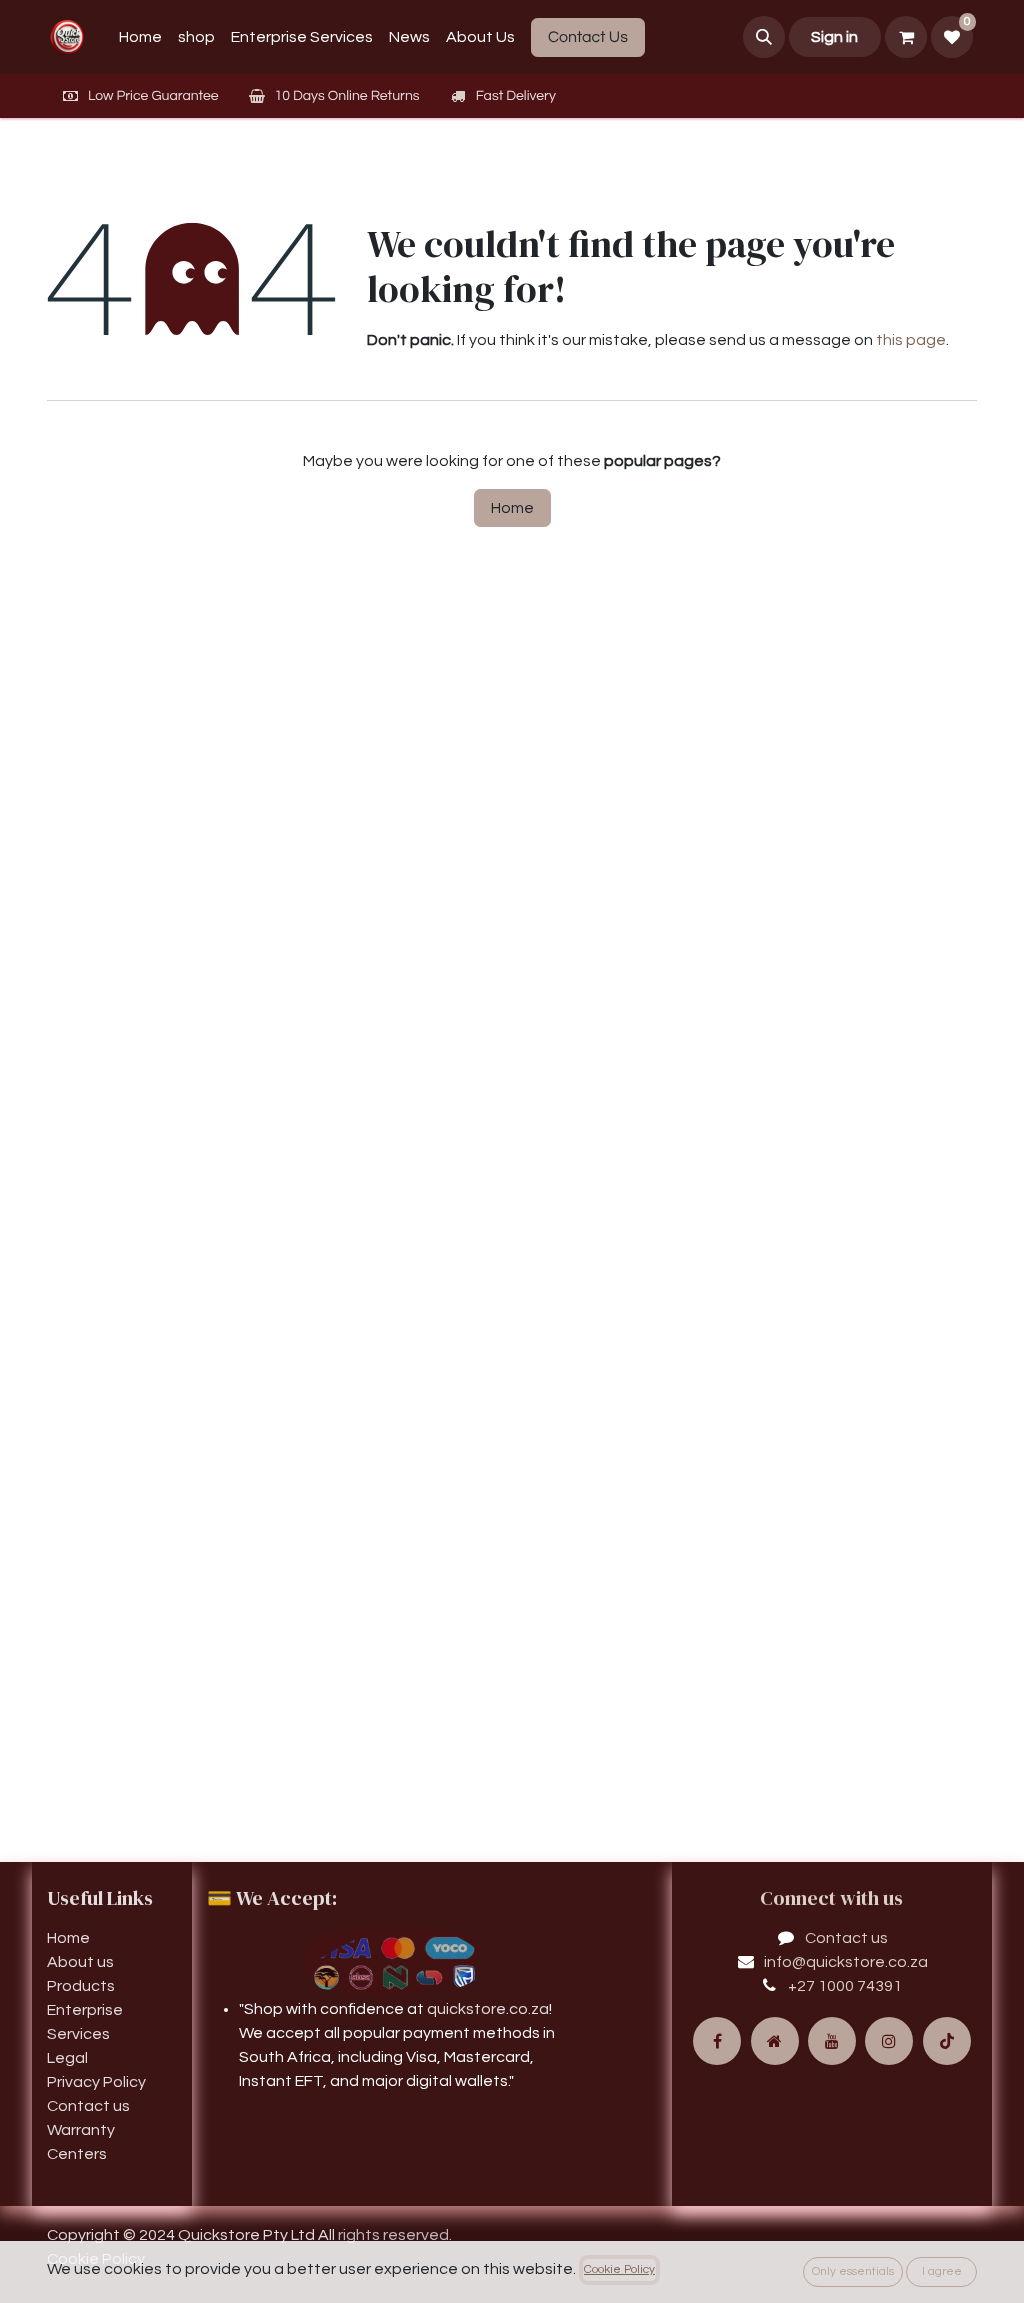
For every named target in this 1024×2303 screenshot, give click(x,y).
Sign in (834, 37)
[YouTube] (832, 2041)
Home (512, 508)
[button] (764, 37)
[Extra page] (775, 2041)
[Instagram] (889, 2041)
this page (911, 340)
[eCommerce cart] (906, 37)
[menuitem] (140, 37)
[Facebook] (717, 2041)
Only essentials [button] (853, 2271)
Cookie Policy (619, 2269)
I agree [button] (942, 2271)
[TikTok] (947, 2041)
